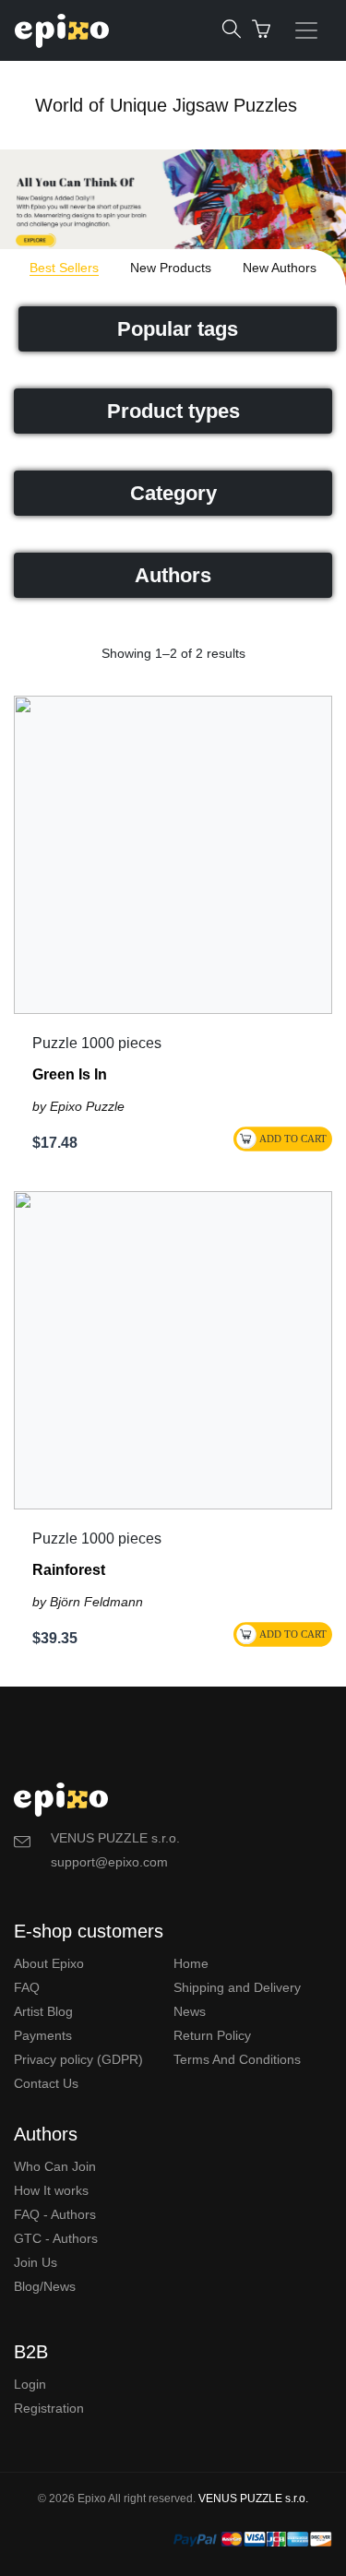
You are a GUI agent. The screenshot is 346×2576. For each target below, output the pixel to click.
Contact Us (46, 2083)
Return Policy (212, 2035)
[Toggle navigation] (306, 30)
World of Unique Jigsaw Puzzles (166, 105)
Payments (43, 2035)
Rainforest (69, 1570)
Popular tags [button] (178, 329)
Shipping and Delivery (237, 1987)
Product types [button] (173, 411)
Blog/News (45, 2286)
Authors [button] (173, 575)
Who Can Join (55, 2166)
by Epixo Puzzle (78, 1106)
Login (30, 2384)
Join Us (36, 2262)
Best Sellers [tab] (64, 268)
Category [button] (173, 493)
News (190, 2011)
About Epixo (49, 1963)
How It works (51, 2190)
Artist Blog (43, 2011)
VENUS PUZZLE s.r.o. (253, 2498)
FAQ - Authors (55, 2214)
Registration (49, 2408)
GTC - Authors (56, 2238)
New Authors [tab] (280, 268)
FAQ (27, 1987)
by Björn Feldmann (88, 1602)
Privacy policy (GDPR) (78, 2059)
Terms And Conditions (237, 2059)
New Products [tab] (171, 268)
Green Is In (70, 1074)
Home (191, 1963)
